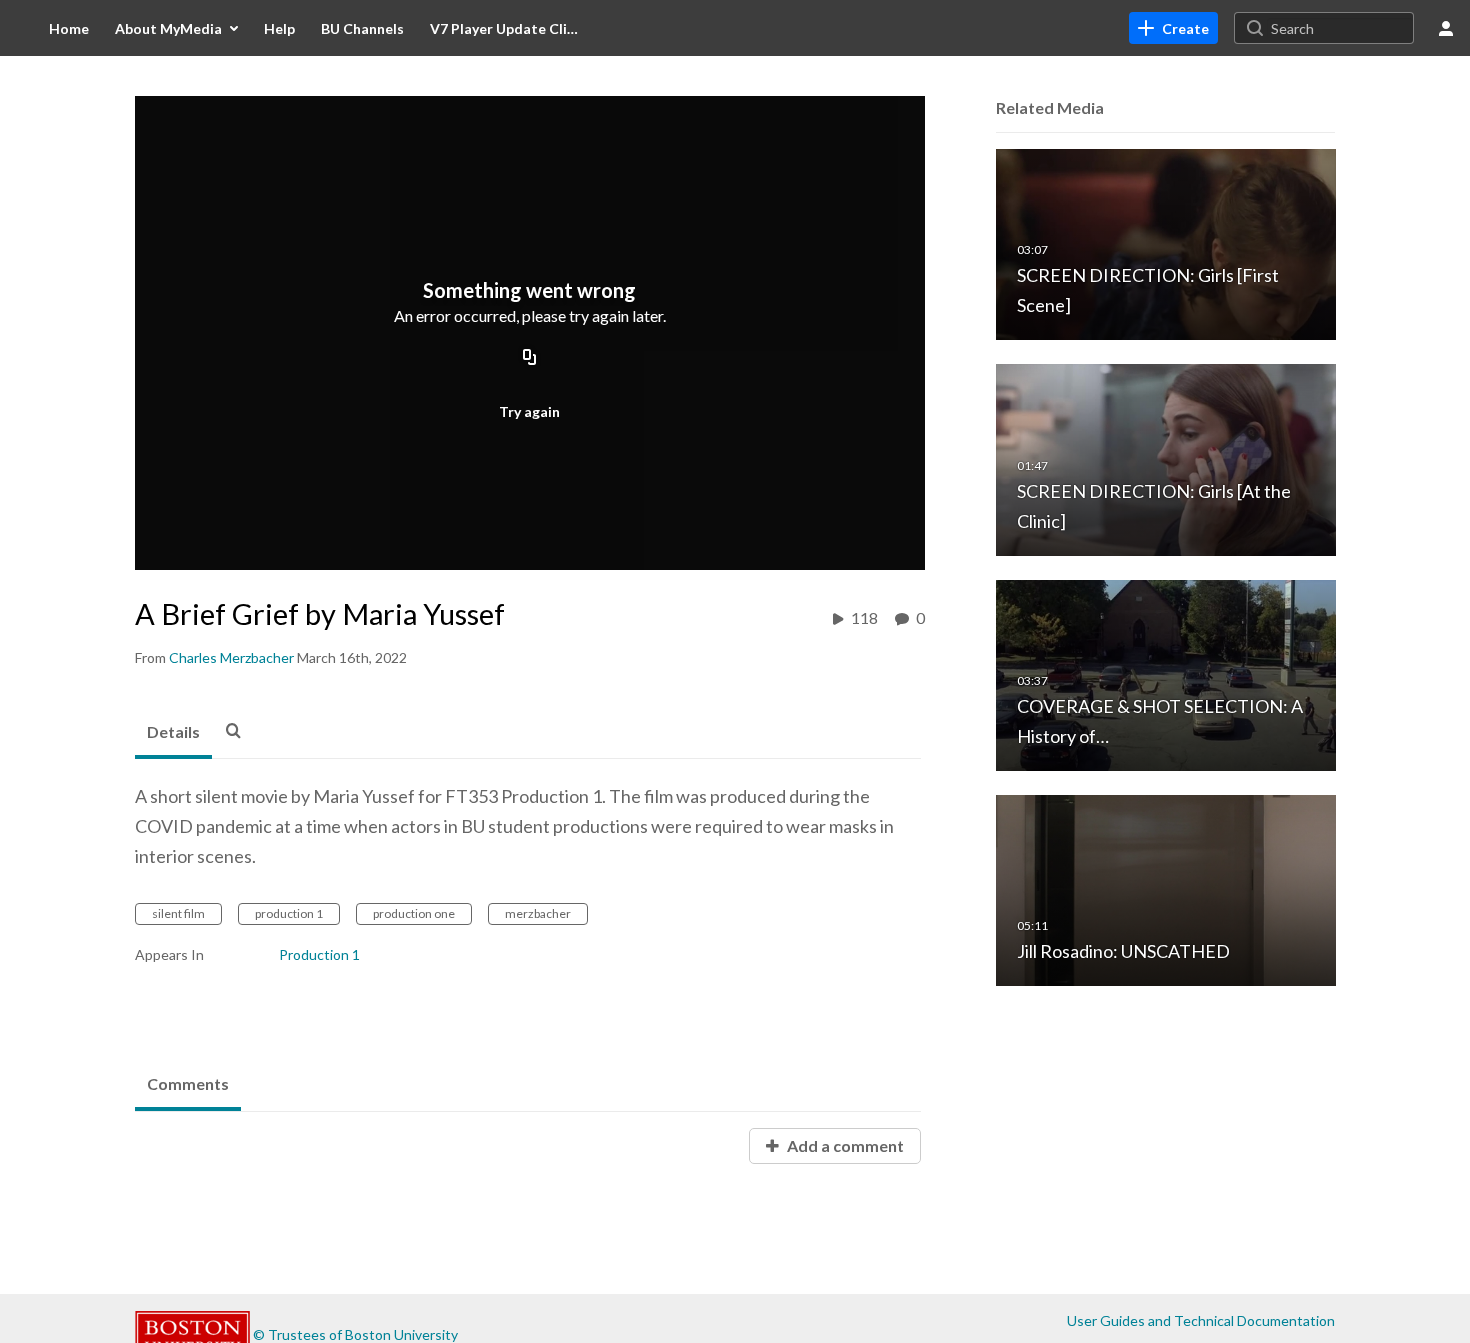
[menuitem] (69, 28)
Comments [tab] (188, 1083)
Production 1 (319, 954)
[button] (239, 730)
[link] (1173, 28)
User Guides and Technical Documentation (1201, 1320)
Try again (529, 411)
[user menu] (1446, 28)
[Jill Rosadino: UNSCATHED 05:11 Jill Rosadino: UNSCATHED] (1166, 889)
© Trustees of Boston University (355, 1334)
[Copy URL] (530, 359)
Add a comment (844, 1145)
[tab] (173, 733)
